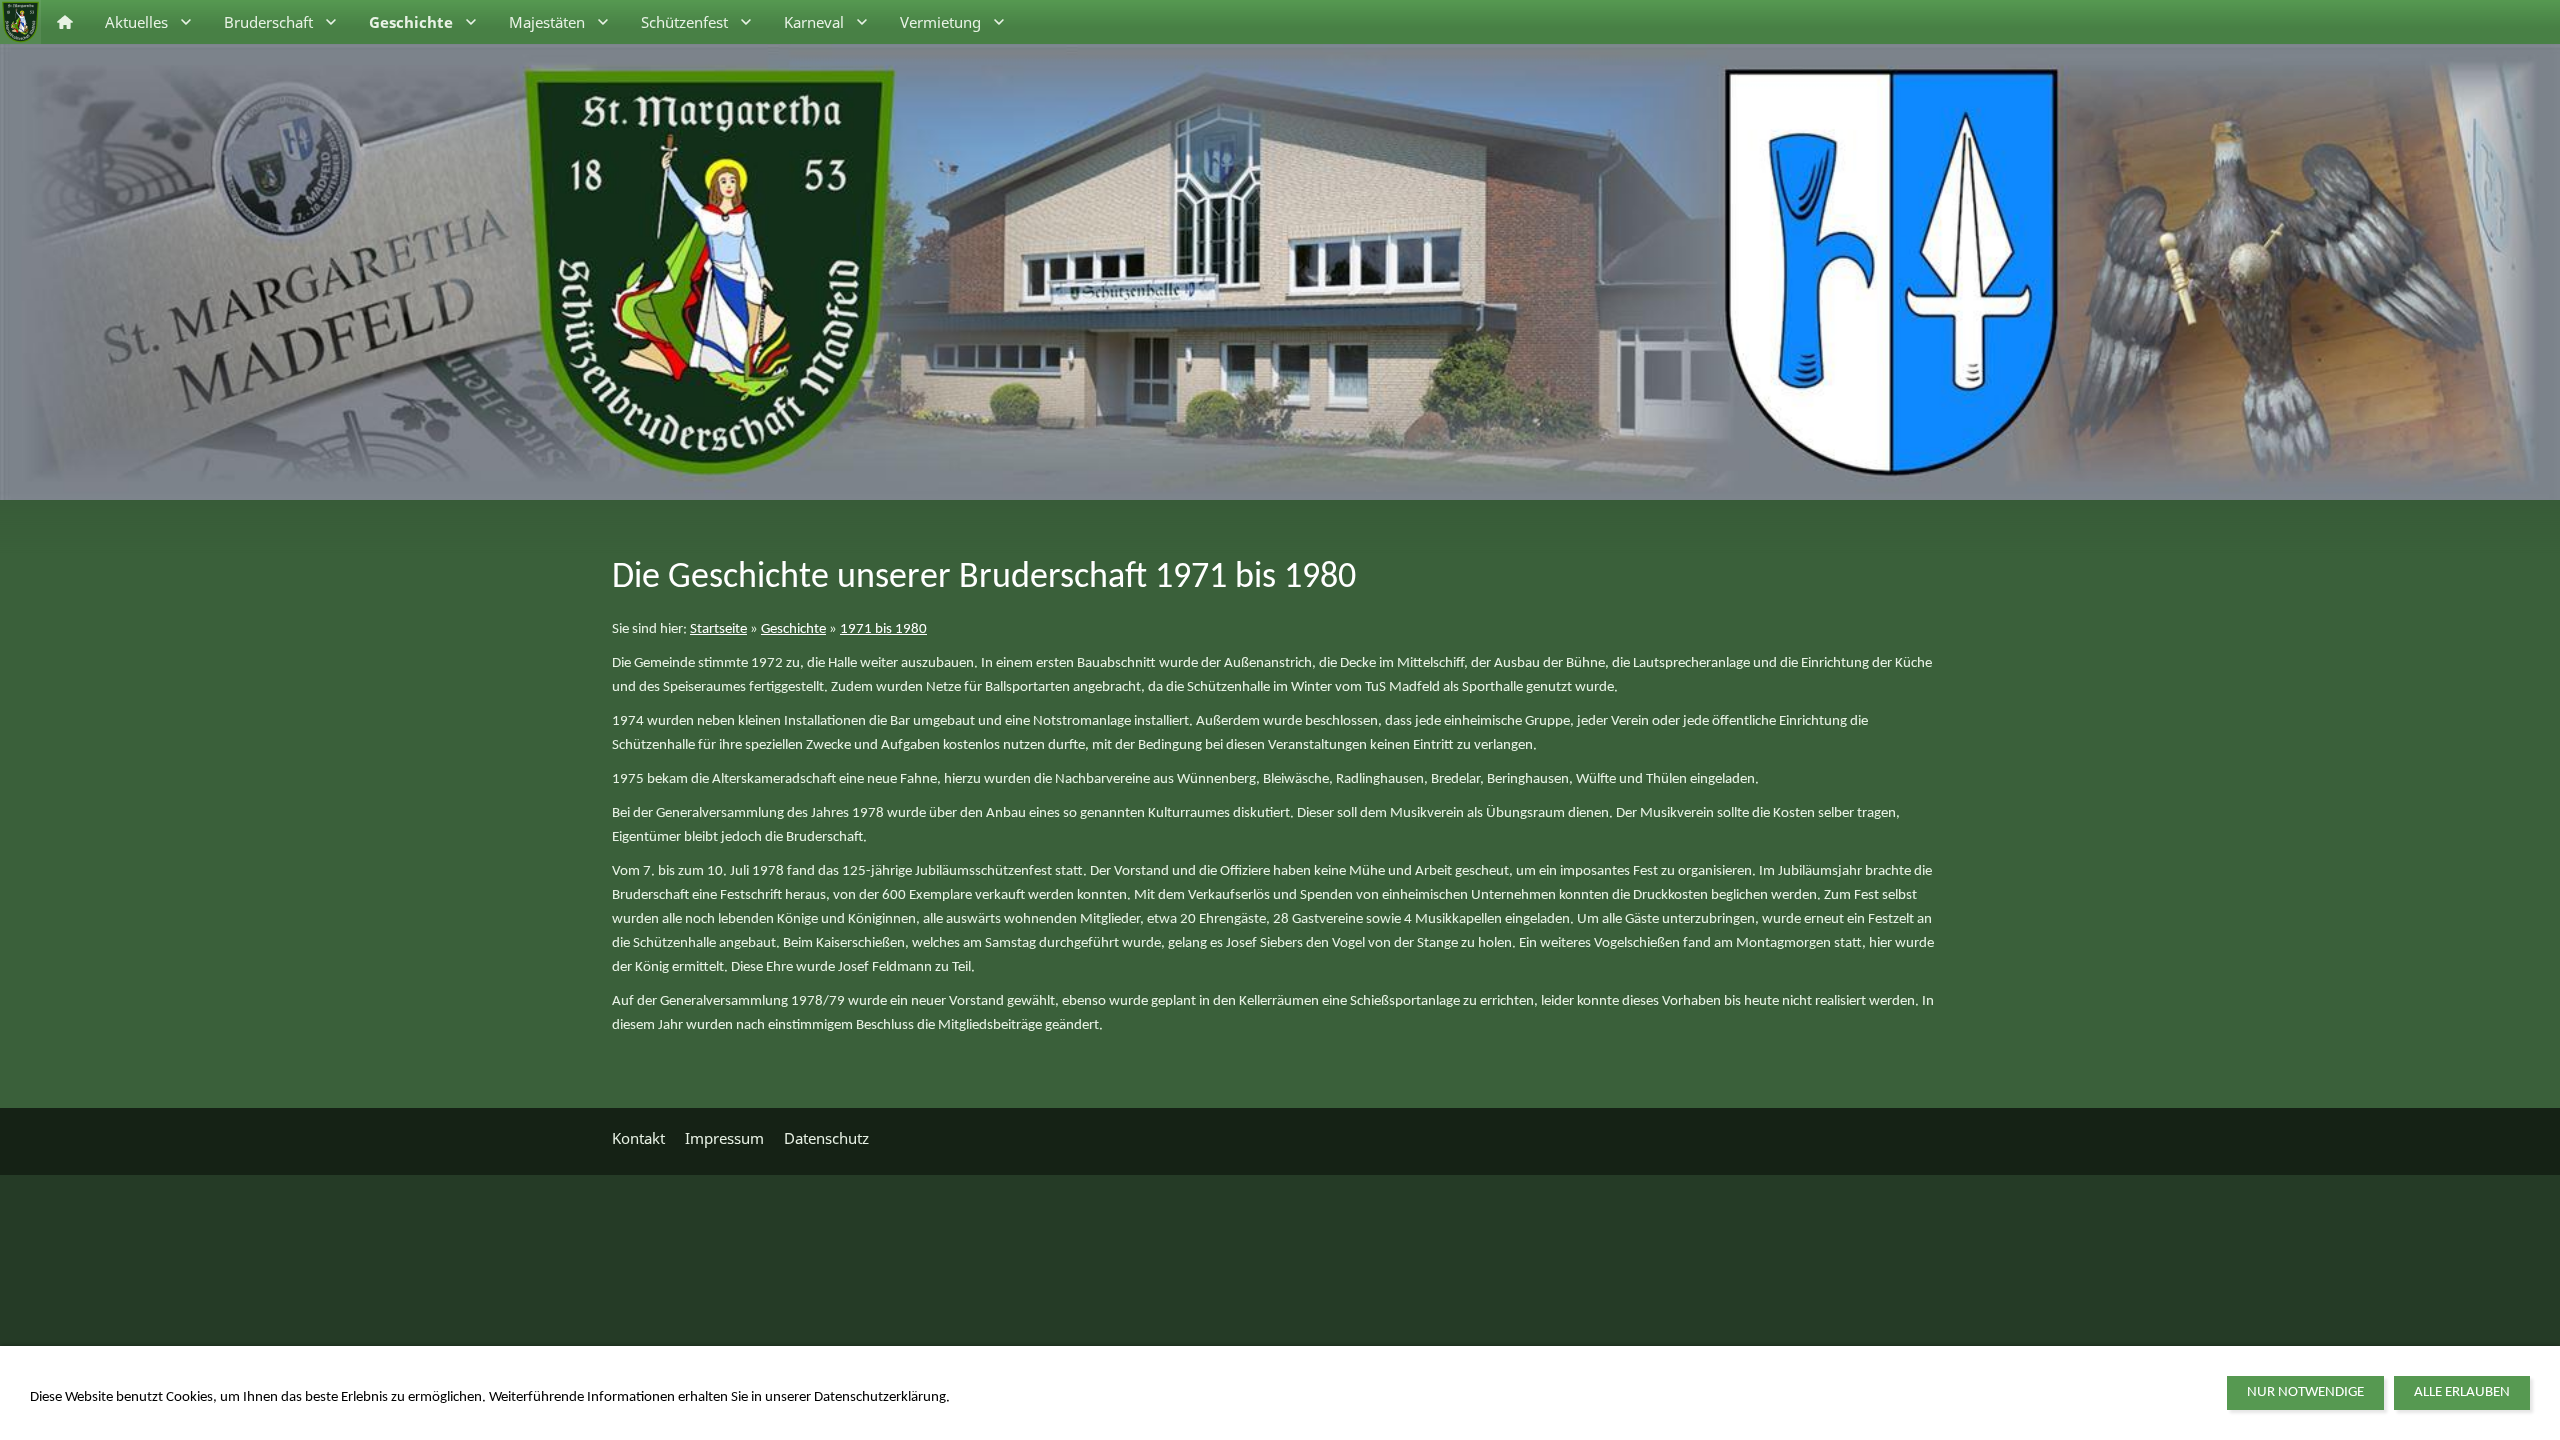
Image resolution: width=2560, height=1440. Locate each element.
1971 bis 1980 (883, 629)
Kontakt (638, 1138)
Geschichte (793, 629)
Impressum (724, 1138)
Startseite (718, 629)
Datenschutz (826, 1138)
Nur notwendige (2305, 1392)
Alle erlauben (2462, 1392)
